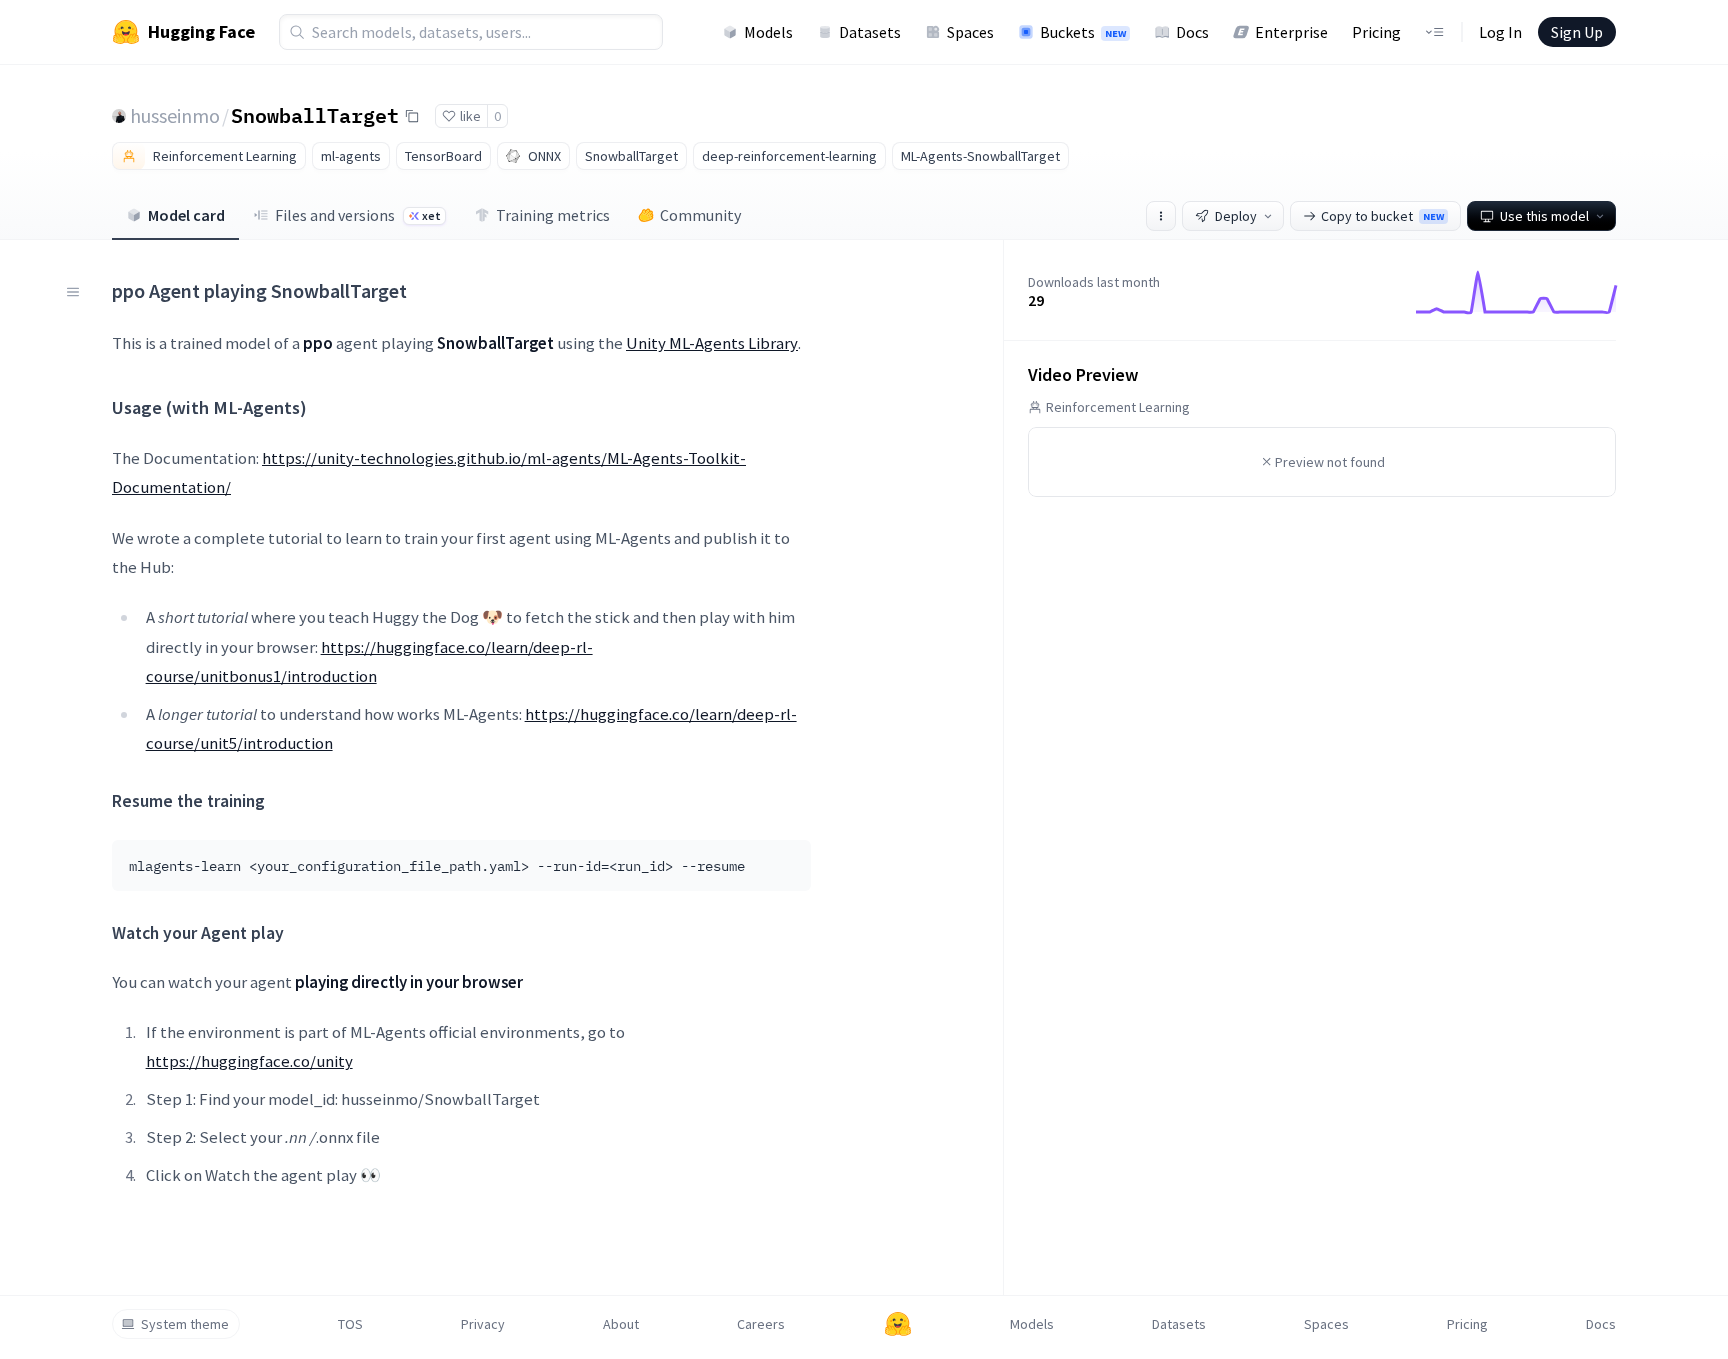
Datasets (870, 32)
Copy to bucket (1382, 216)
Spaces (970, 32)
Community (700, 215)
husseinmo (175, 115)
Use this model (1544, 216)
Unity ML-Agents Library (712, 343)
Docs (1192, 32)
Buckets (1083, 32)
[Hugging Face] (898, 1324)
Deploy (1236, 216)
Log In (1500, 32)
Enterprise (1291, 32)
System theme (185, 1324)
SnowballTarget (315, 115)
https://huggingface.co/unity (249, 1061)
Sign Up (1577, 32)
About (621, 1324)
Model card (186, 215)
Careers (761, 1324)
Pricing (1376, 32)
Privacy (483, 1324)
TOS (350, 1324)
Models (768, 32)
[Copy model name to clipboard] (412, 116)
